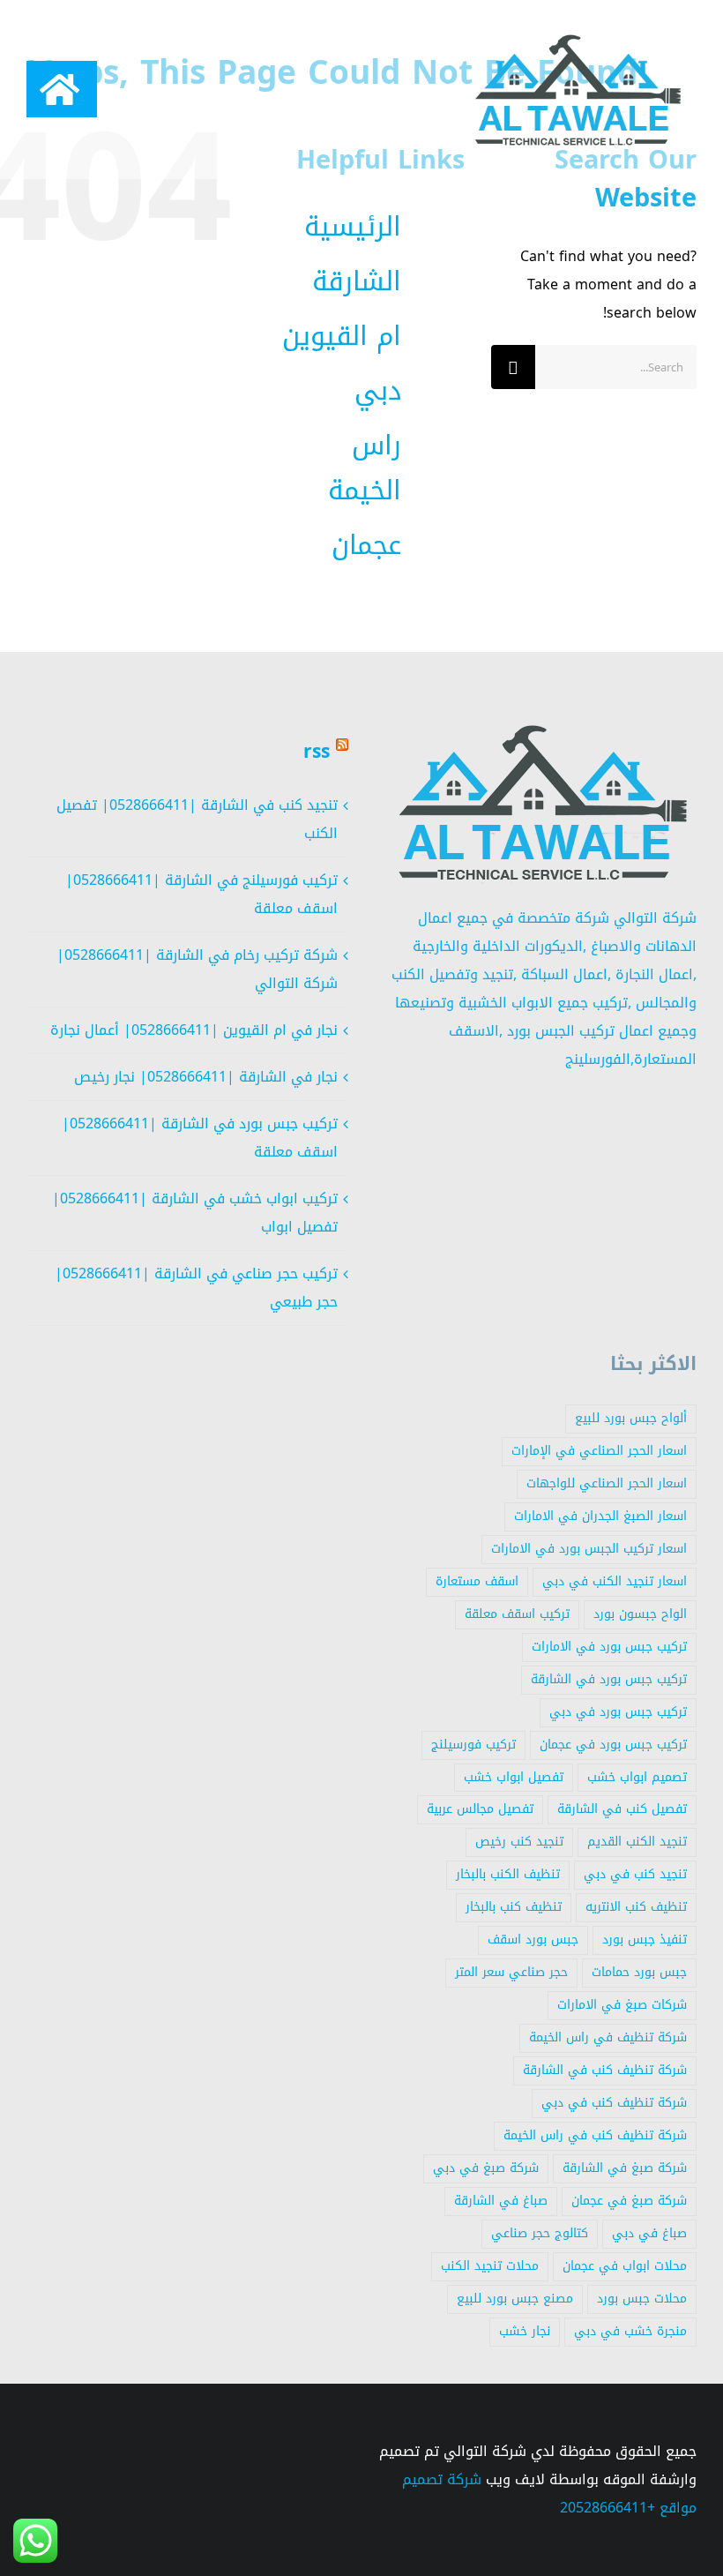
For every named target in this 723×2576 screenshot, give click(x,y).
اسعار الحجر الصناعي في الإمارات (599, 1451)
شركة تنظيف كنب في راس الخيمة (595, 2135)
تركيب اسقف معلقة (517, 1614)
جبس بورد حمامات (639, 1972)
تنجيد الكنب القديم (637, 1842)
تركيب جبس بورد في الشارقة (609, 1679)
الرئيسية (353, 227)
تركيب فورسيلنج (473, 1745)
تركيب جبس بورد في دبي (618, 1712)
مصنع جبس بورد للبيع (515, 2299)
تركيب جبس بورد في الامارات (609, 1647)
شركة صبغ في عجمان (629, 2201)
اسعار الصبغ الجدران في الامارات (600, 1516)
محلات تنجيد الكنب (490, 2266)
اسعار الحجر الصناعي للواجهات (607, 1483)
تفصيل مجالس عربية (480, 1809)
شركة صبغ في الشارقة (625, 2168)
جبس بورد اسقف (533, 1939)
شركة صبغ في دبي (486, 2168)
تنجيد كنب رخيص (519, 1842)
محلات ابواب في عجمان (625, 2266)
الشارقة (357, 281)
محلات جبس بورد (642, 2299)
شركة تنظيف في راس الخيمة (608, 2037)
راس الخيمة (365, 468)
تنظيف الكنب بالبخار (508, 1874)
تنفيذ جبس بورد (645, 1939)
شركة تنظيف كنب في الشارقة (605, 2070)
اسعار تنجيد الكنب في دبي (615, 1581)
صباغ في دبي (649, 2233)
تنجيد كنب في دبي (635, 1874)
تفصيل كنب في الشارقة (622, 1809)
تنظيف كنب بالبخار (514, 1907)
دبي (378, 391)
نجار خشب (525, 2331)
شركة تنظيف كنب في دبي (614, 2103)
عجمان (366, 545)
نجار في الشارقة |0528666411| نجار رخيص (206, 1077)
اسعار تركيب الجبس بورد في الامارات (589, 1549)
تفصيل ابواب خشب (514, 1777)
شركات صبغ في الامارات (622, 2005)
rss (317, 752)
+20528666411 (607, 2508)
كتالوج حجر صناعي (540, 2233)
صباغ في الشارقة (501, 2201)
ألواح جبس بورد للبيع (631, 1418)
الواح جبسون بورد (640, 1614)
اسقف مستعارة (477, 1581)
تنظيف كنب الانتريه (636, 1907)
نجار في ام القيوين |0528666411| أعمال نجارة (194, 1030)
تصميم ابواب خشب (637, 1777)
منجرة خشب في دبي (630, 2331)
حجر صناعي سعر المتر (511, 1972)
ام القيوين (342, 336)
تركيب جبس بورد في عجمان (613, 1745)
